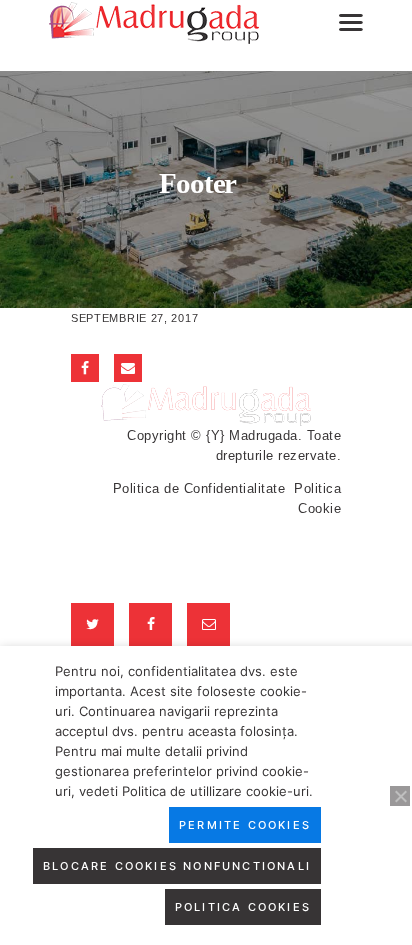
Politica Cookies (243, 907)
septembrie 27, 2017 (134, 318)
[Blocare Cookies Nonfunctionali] (400, 796)
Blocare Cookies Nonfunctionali (177, 866)
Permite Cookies (245, 825)
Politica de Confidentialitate (199, 488)
